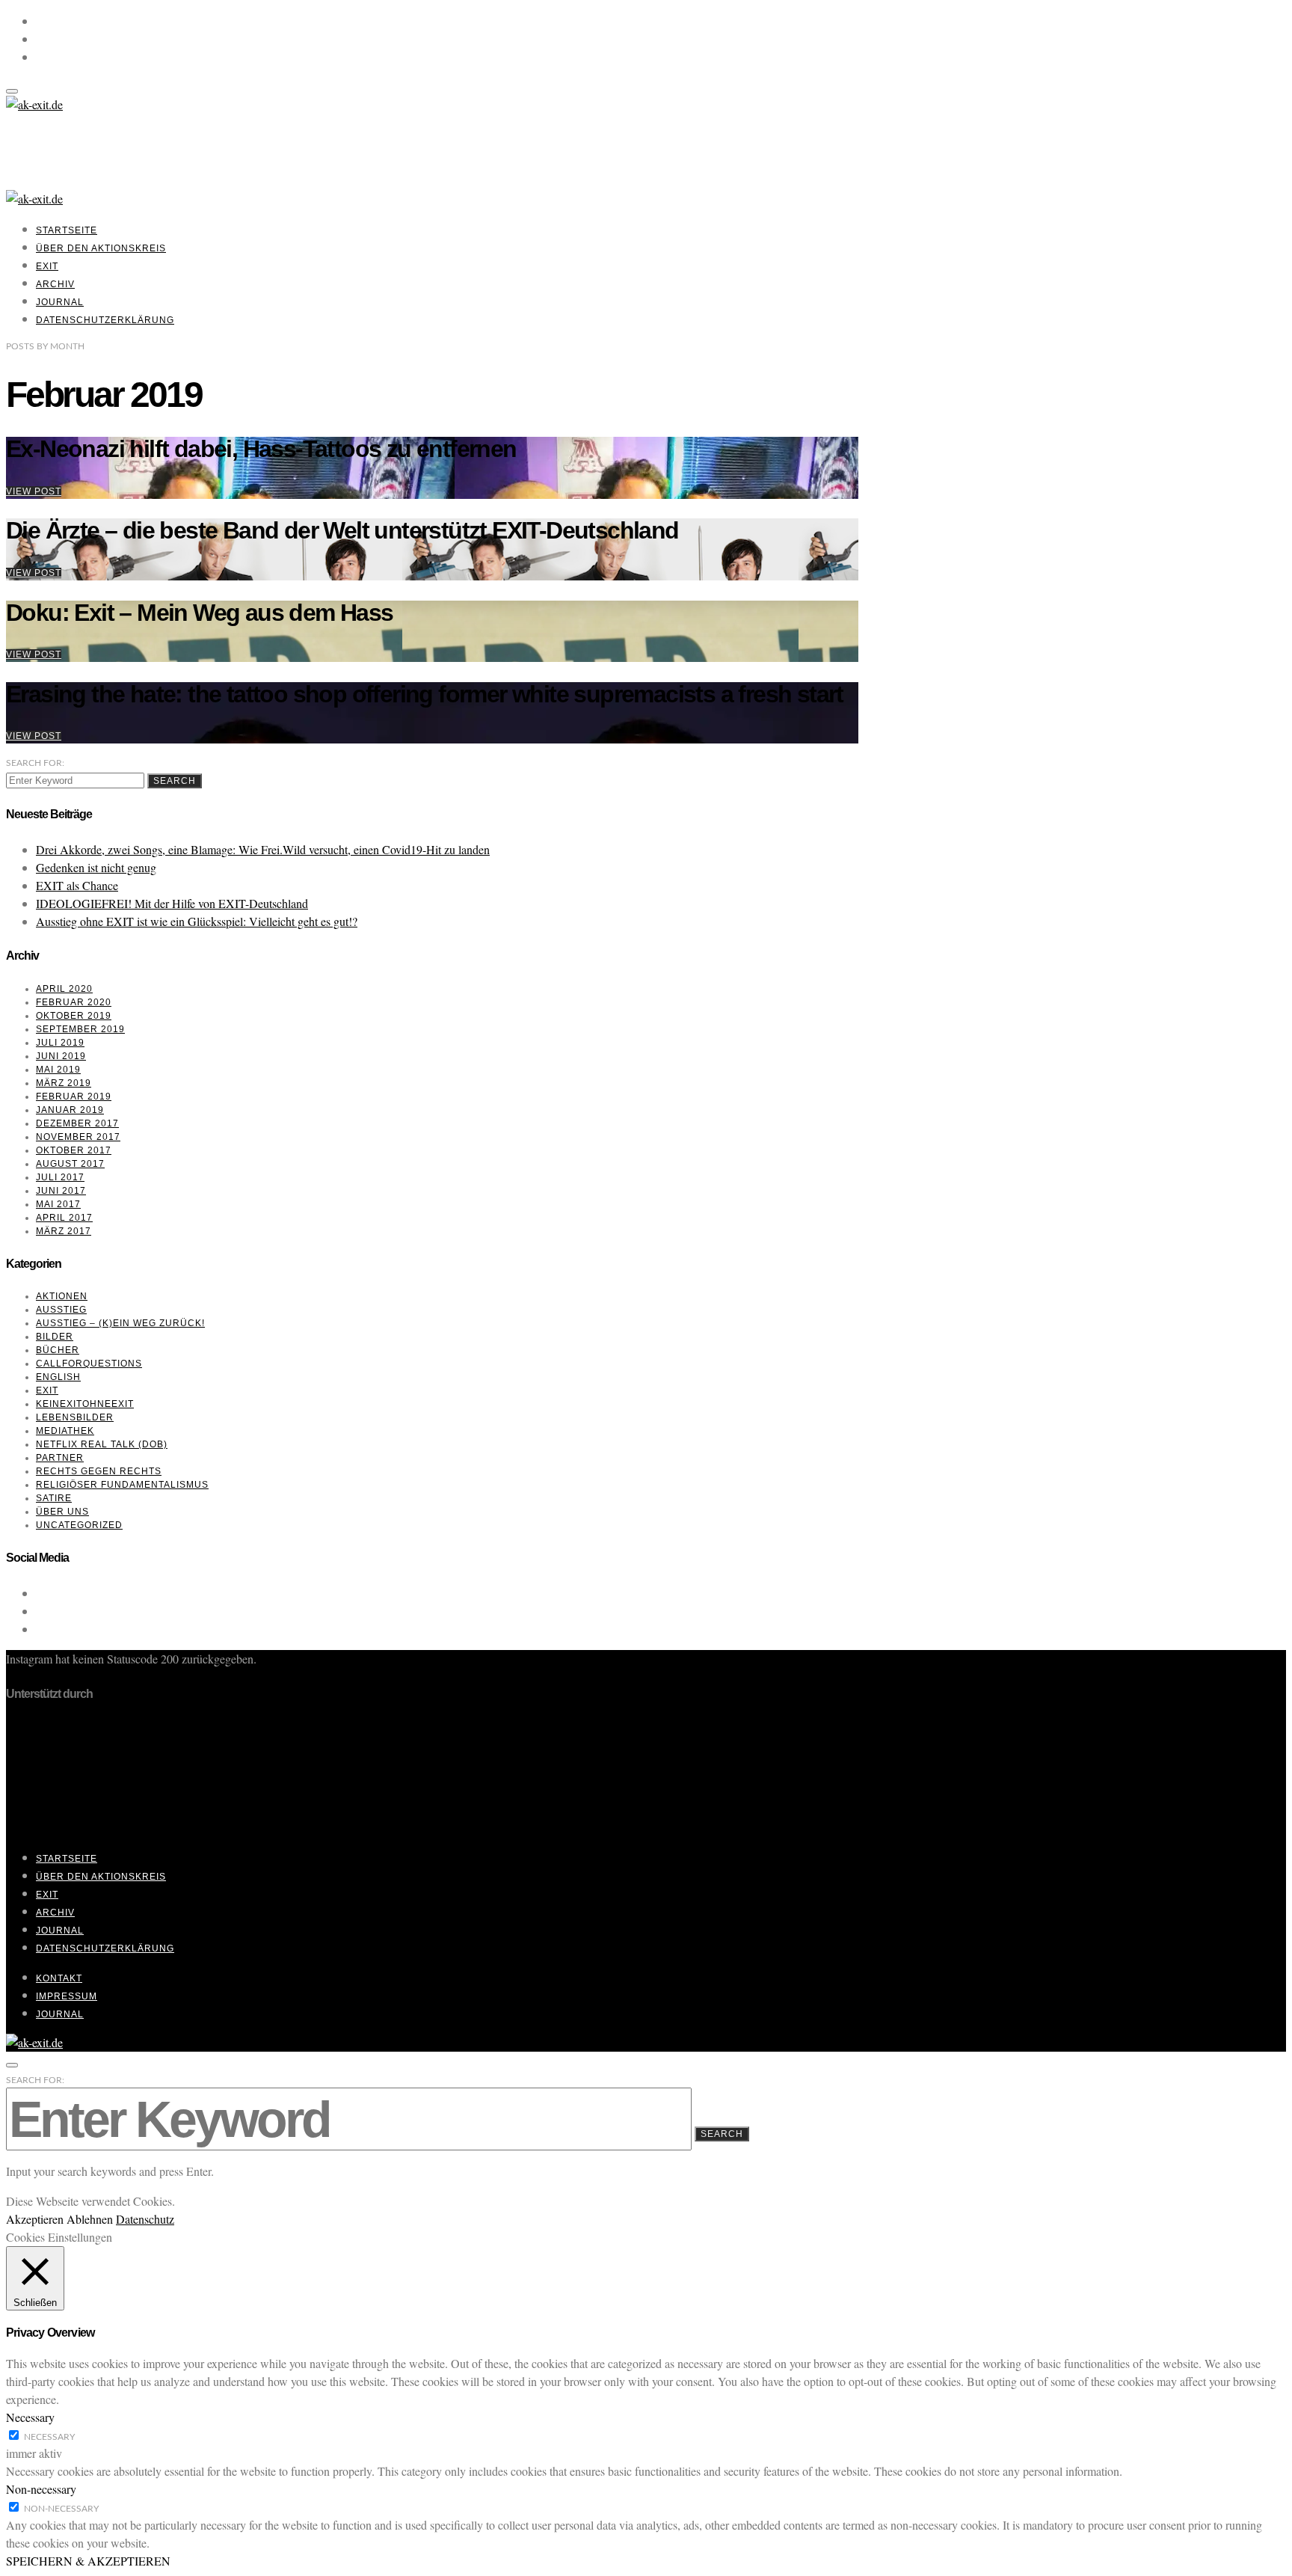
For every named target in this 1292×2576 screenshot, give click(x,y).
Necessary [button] (30, 2417)
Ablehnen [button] (90, 2219)
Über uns (62, 1512)
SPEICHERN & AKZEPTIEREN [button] (88, 2561)
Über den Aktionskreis (101, 248)
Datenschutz (145, 2219)
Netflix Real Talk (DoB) (102, 1444)
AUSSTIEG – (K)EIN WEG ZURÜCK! (120, 1323)
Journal (60, 302)
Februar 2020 (74, 1002)
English (58, 1377)
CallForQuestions (89, 1364)
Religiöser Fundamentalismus (122, 1485)
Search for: (35, 763)
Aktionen (62, 1296)
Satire (54, 1498)
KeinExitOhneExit (85, 1404)
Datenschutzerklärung (105, 320)
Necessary (49, 2437)
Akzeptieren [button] (35, 2219)
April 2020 (64, 989)
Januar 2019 (70, 1110)
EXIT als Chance (77, 885)
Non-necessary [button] (41, 2489)
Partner (60, 1458)
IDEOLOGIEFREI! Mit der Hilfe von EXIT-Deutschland (172, 903)
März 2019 (64, 1083)
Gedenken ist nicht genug (96, 867)
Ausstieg (61, 1310)
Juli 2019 (60, 1043)
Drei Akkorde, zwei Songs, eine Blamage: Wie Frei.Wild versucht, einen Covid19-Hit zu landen (263, 849)
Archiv (55, 284)
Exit (47, 1390)
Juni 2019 (61, 1056)
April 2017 (64, 1218)
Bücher (58, 1350)
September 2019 (80, 1029)
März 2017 (64, 1231)
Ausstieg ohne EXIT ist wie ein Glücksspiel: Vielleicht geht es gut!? (197, 921)
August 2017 (70, 1164)
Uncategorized (79, 1525)
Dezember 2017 (77, 1123)
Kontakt (59, 1978)
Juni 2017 (61, 1191)
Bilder (55, 1337)
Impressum (67, 1996)
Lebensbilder (75, 1417)
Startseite (67, 230)
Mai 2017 (58, 1204)
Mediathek (65, 1431)
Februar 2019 (74, 1097)
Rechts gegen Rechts (99, 1471)
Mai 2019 (58, 1070)
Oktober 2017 (74, 1150)
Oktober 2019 (74, 1016)
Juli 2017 (60, 1177)
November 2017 (78, 1137)
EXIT (47, 266)
